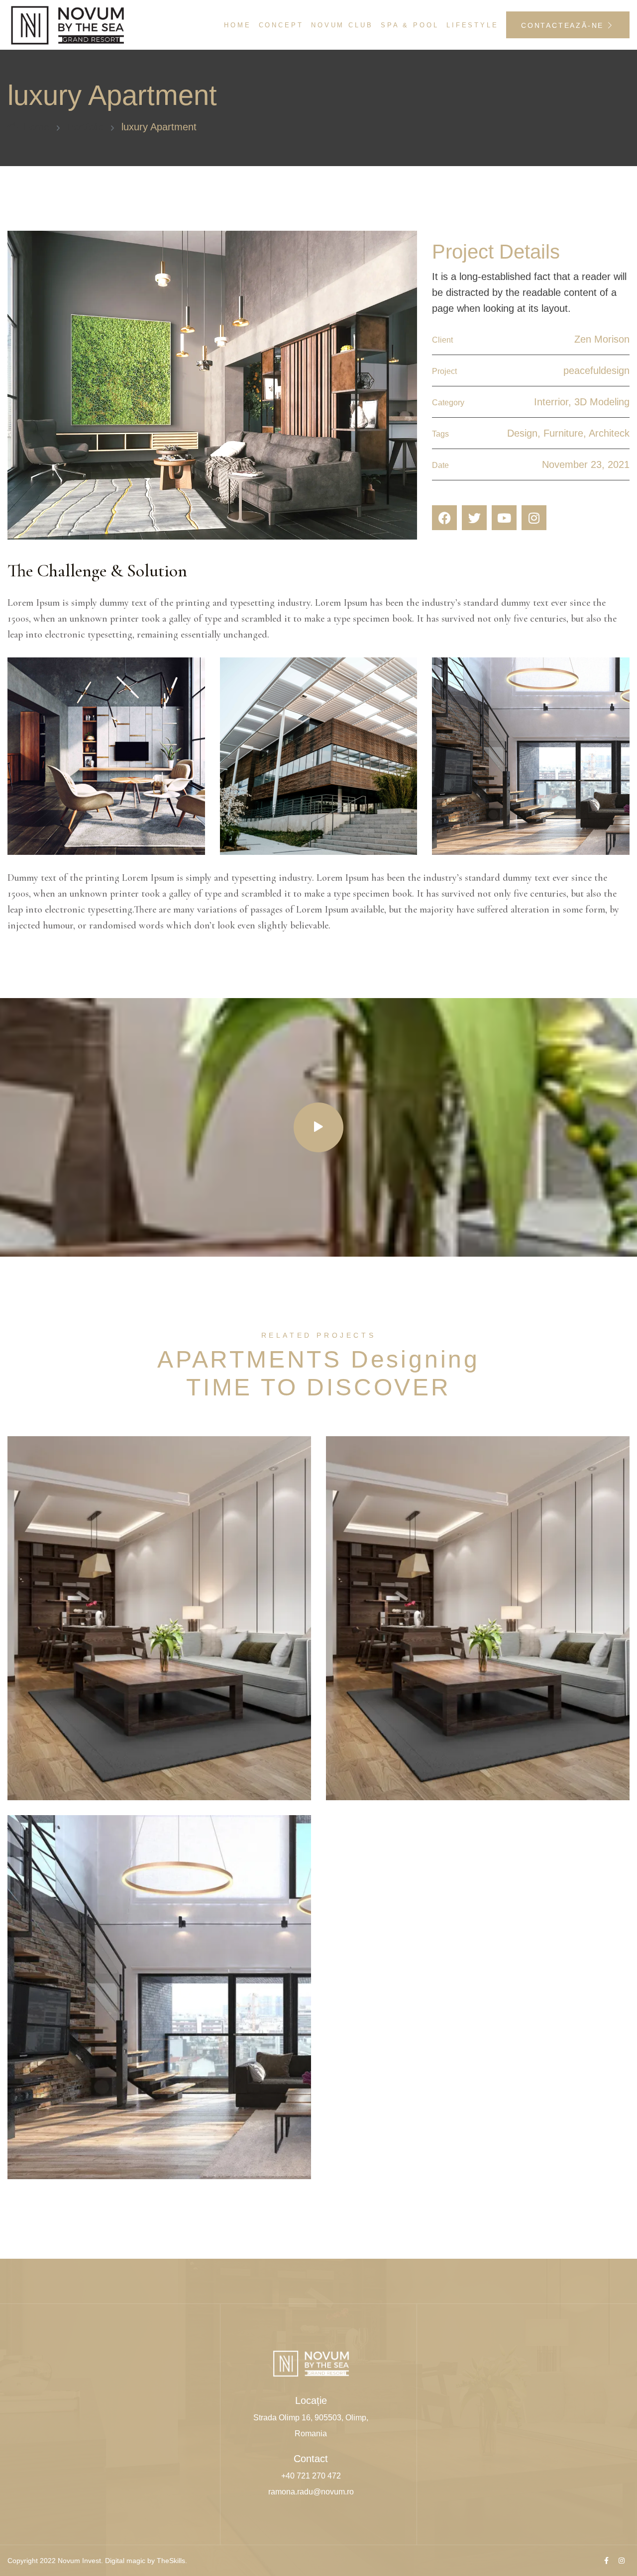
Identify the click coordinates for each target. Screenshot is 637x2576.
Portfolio (85, 127)
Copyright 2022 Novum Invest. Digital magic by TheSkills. (97, 2561)
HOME (238, 25)
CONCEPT (281, 25)
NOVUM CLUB (342, 25)
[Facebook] (444, 518)
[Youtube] (504, 518)
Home (36, 127)
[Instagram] (534, 518)
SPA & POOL (410, 25)
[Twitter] (474, 518)
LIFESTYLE (473, 25)
